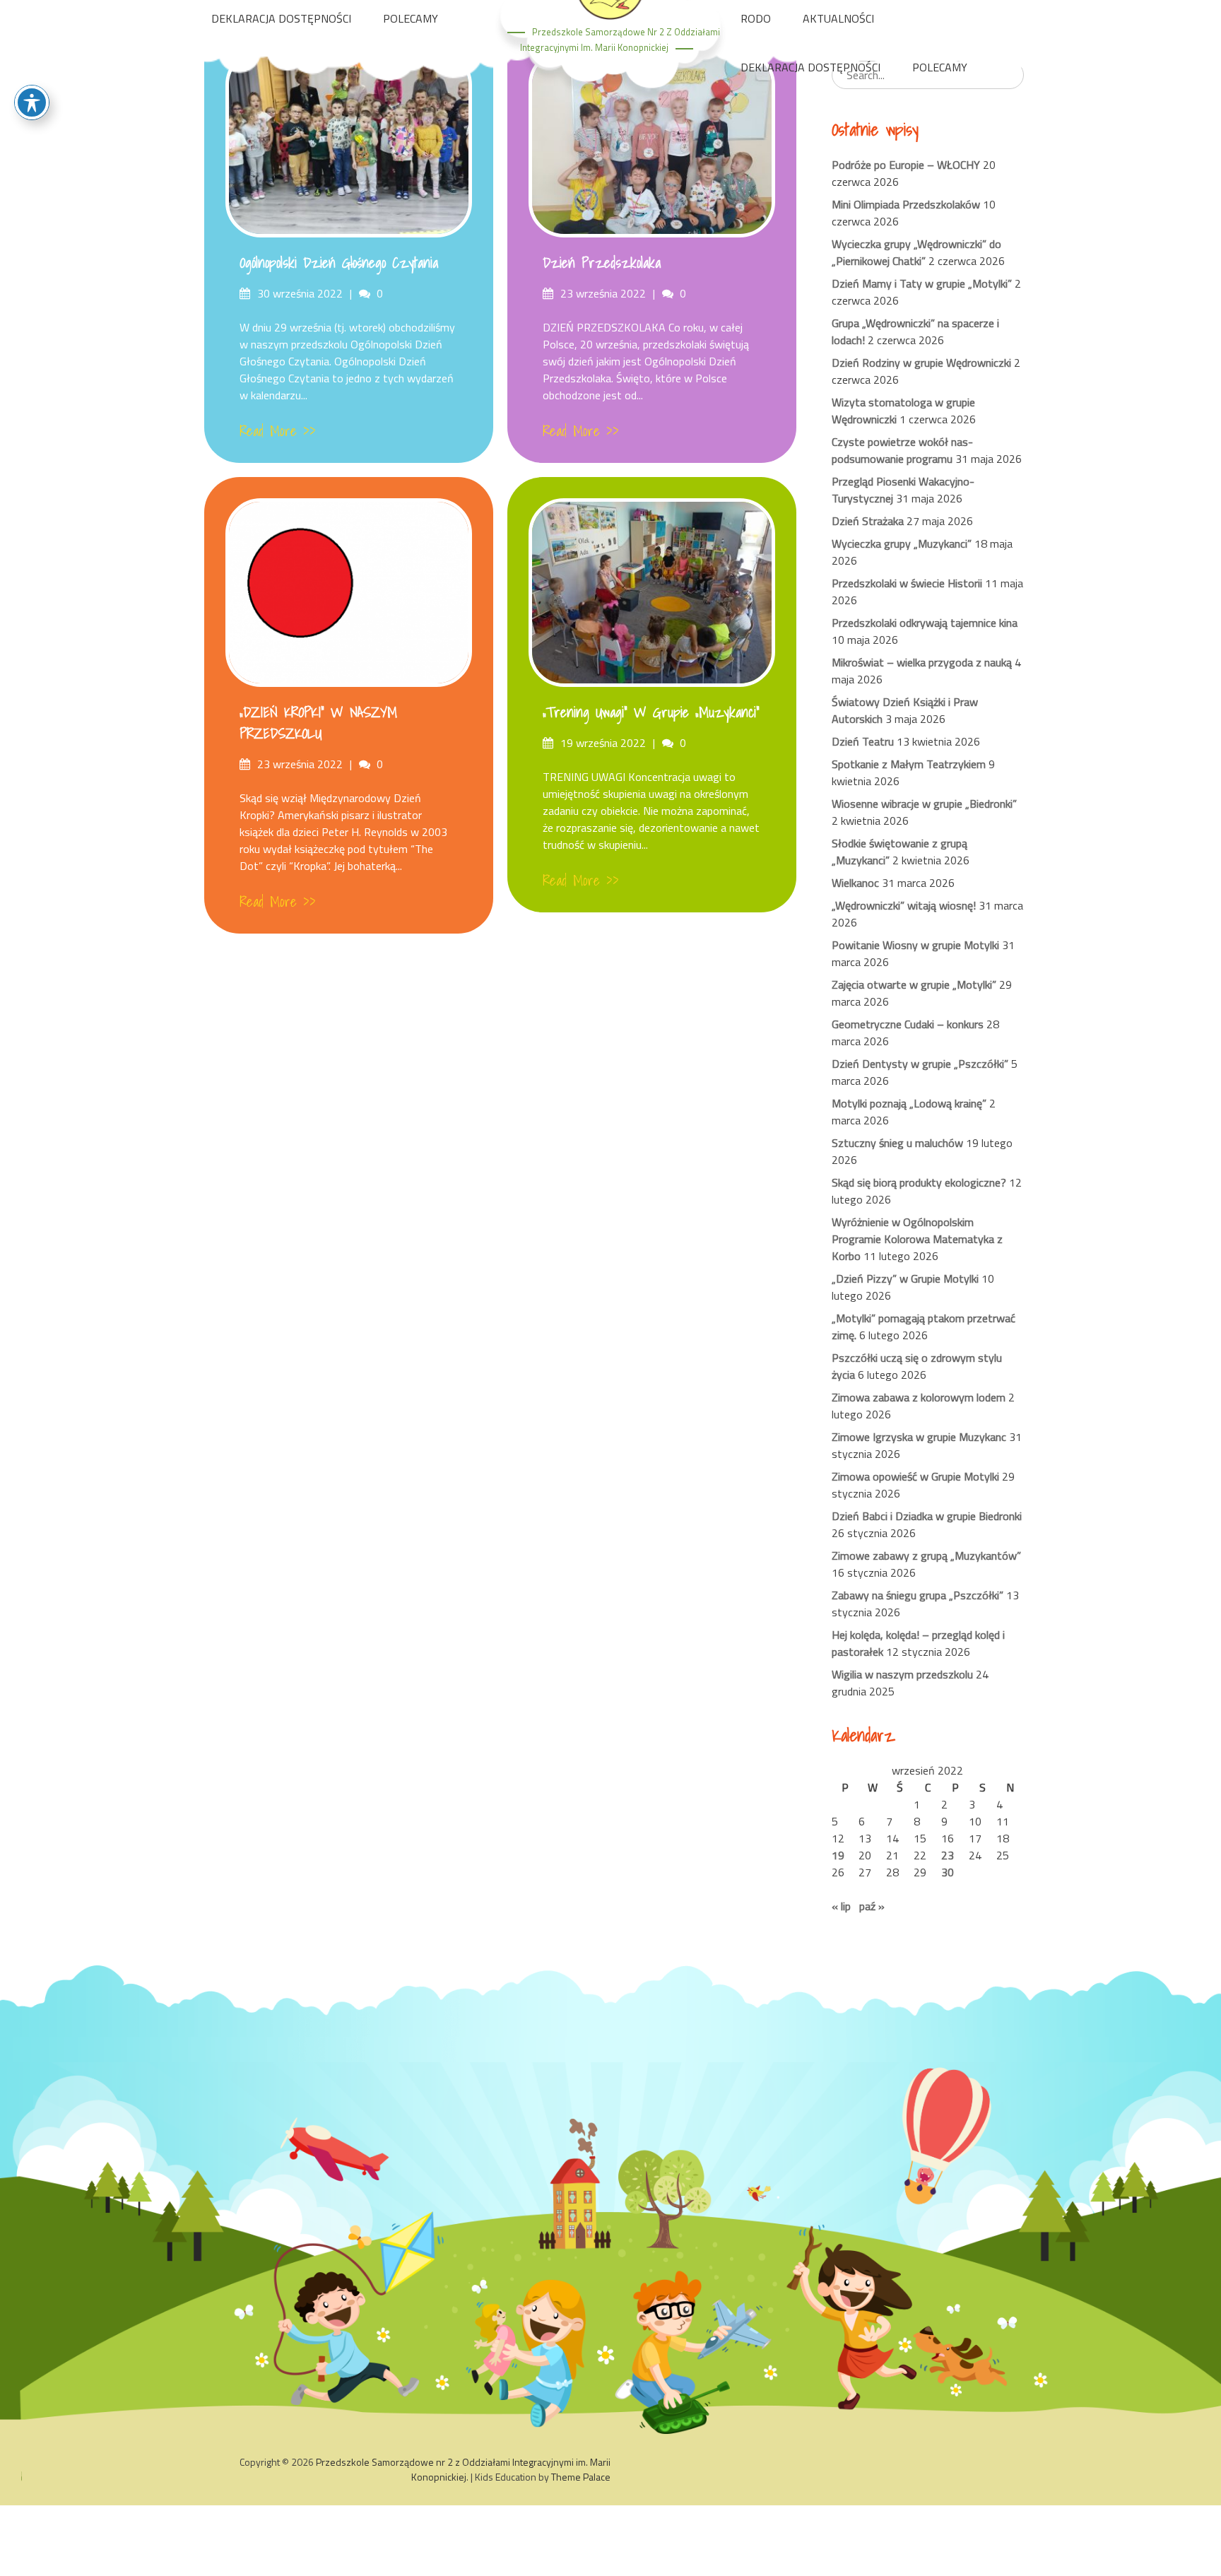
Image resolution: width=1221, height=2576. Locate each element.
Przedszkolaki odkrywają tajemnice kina (925, 623)
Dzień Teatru (863, 741)
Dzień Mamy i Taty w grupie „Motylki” (922, 283)
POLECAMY (411, 18)
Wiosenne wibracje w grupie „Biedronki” (924, 804)
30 (948, 1872)
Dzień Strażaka (868, 521)
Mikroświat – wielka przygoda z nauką (922, 662)
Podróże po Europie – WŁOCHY (906, 165)
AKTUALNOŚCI (838, 18)
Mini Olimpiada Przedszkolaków (906, 204)
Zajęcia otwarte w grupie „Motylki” (914, 984)
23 (948, 1855)
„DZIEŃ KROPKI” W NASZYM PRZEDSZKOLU (318, 723)
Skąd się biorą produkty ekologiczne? (919, 1182)
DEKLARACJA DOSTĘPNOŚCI (281, 18)
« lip (841, 1906)
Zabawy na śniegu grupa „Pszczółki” (918, 1595)
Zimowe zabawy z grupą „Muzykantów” (926, 1555)
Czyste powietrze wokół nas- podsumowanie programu (902, 450)
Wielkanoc (855, 883)
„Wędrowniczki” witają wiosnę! (904, 905)
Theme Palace (581, 2477)
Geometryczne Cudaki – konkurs (908, 1024)
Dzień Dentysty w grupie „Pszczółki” (920, 1064)
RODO (756, 18)
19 (838, 1855)
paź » (872, 1906)
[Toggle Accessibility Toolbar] (32, 102)
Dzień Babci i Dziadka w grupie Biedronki (927, 1516)
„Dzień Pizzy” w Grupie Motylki (905, 1278)
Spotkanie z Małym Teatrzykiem (909, 764)
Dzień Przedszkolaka (602, 263)
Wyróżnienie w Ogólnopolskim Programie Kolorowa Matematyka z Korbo (917, 1239)
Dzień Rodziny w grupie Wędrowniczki (921, 363)
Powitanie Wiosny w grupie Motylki (915, 945)
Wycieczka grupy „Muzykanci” (902, 543)
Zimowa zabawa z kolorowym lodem (919, 1397)
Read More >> (278, 431)
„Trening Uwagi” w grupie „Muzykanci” (651, 712)
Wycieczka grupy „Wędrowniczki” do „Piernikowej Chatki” (916, 252)
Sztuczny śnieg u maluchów (897, 1143)
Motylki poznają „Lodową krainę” (909, 1103)
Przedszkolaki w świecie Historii (907, 583)
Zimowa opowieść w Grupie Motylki (915, 1476)
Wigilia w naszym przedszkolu (902, 1674)
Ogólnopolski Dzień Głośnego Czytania (339, 263)
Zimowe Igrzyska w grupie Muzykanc (919, 1437)
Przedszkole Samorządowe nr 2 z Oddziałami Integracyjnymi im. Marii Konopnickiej (463, 2469)
